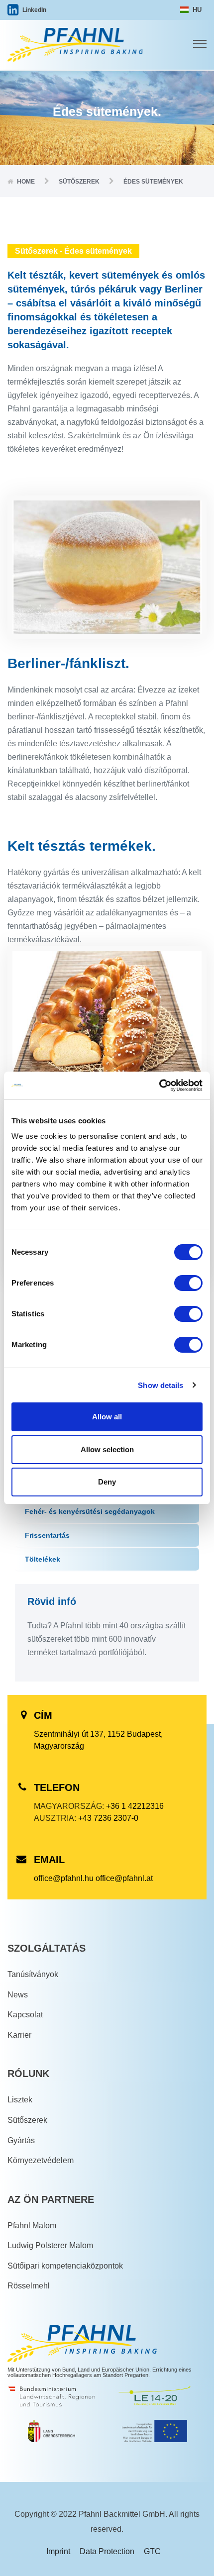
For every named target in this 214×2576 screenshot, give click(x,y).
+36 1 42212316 (135, 1806)
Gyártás (21, 2140)
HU (196, 10)
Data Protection (107, 2551)
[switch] (188, 1283)
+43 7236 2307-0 (108, 1818)
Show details (160, 1385)
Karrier (19, 2035)
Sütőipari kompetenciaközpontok (65, 2266)
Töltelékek (43, 1559)
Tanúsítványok (33, 1974)
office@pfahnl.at (124, 1878)
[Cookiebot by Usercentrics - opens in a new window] (159, 1086)
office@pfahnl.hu (64, 1878)
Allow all (107, 1417)
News (18, 1995)
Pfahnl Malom (32, 2226)
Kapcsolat (25, 2015)
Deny (107, 1482)
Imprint (58, 2551)
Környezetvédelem (41, 2160)
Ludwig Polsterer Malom (50, 2245)
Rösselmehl (29, 2286)
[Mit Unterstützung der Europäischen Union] (155, 2433)
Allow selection (107, 1449)
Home (26, 182)
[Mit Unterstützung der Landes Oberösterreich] (52, 2433)
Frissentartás (47, 1535)
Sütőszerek (27, 2120)
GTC (152, 2551)
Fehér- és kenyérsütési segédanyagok (90, 1511)
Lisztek (20, 2100)
